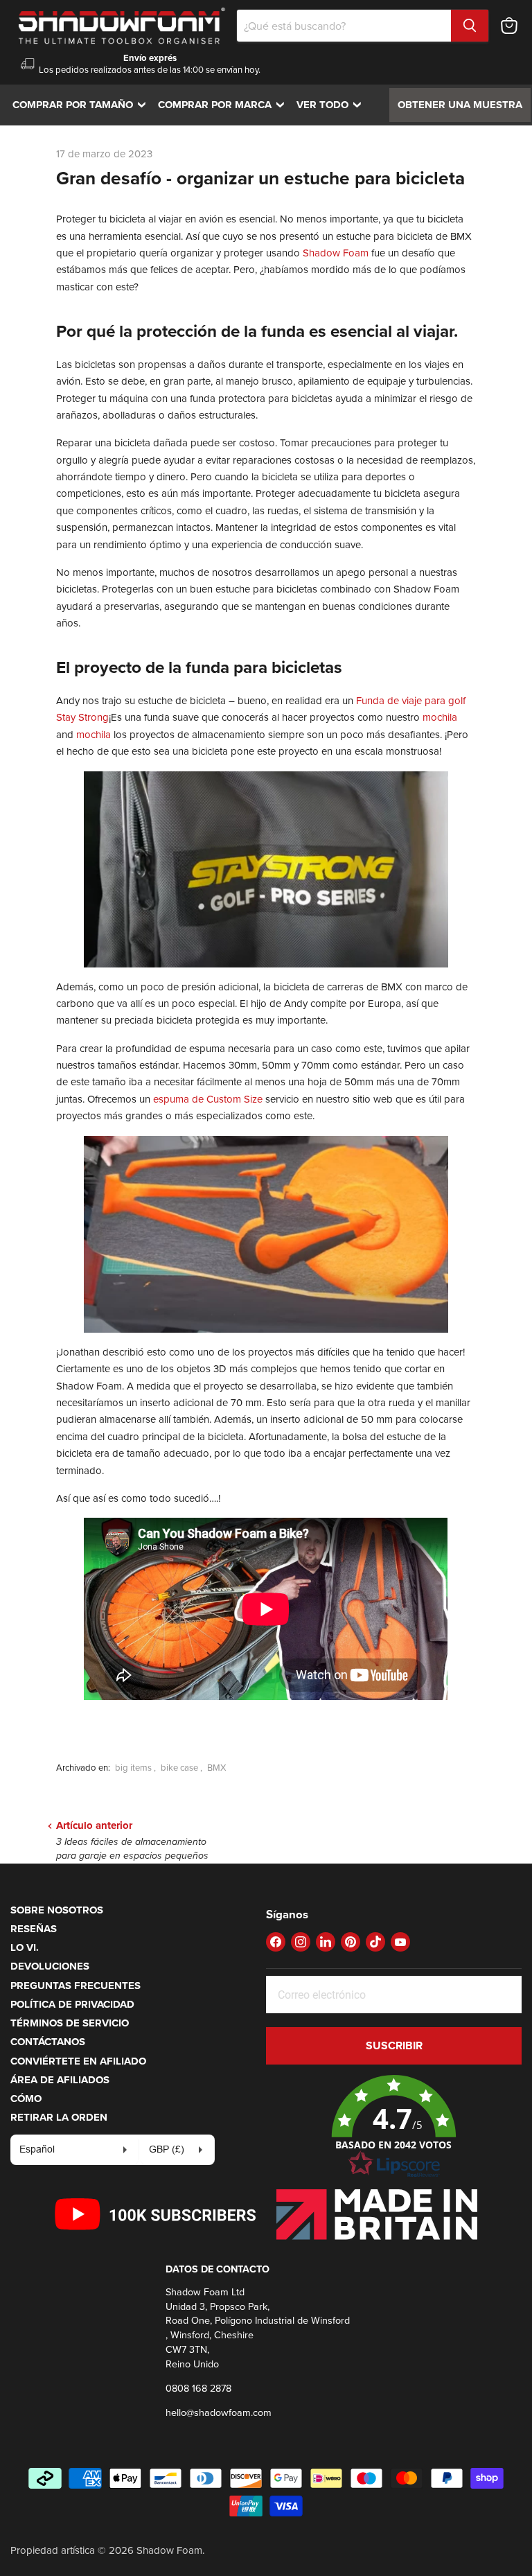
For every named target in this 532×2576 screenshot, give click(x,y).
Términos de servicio (70, 2023)
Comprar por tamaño (82, 105)
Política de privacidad (72, 2004)
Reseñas (34, 1929)
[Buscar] (470, 26)
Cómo (26, 2099)
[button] (394, 2127)
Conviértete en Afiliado (78, 2061)
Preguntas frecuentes (76, 1986)
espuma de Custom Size (208, 1099)
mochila (438, 717)
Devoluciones (50, 1966)
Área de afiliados (60, 2080)
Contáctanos (48, 2042)
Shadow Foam (336, 253)
